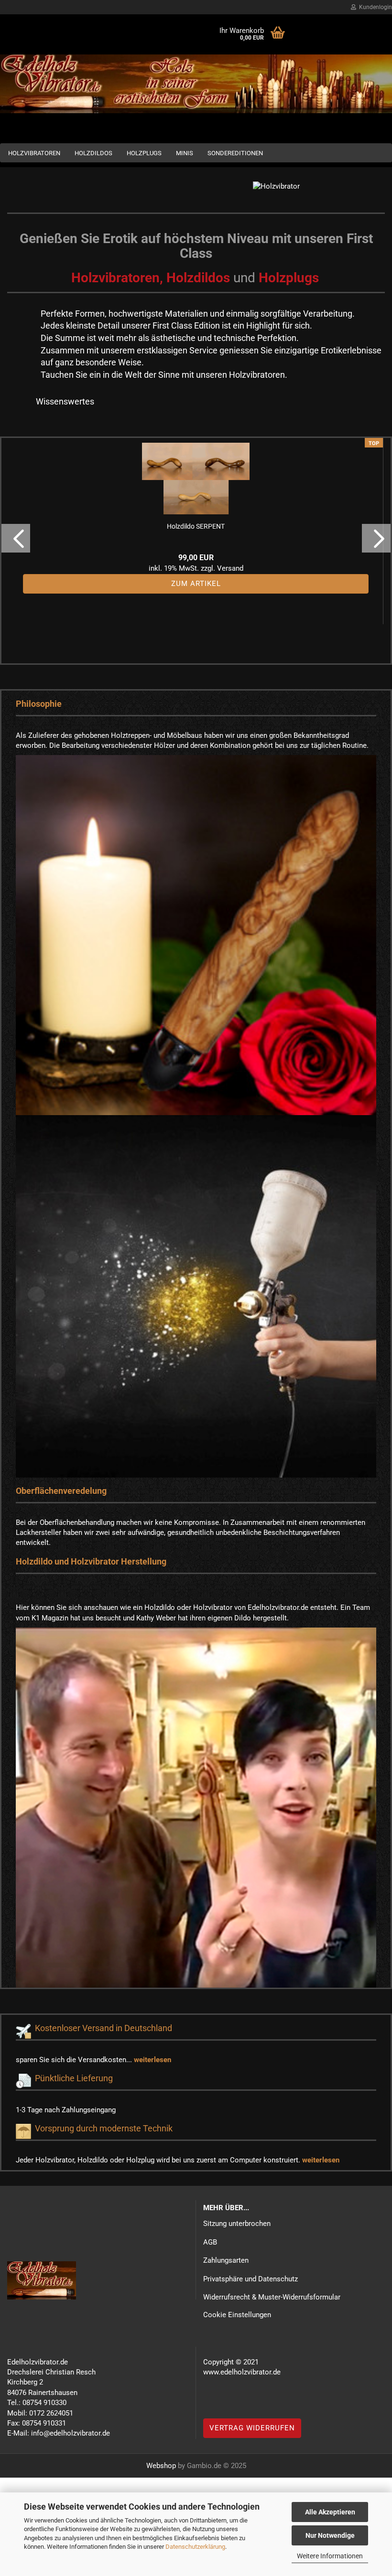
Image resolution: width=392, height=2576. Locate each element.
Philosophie (39, 704)
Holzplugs (144, 153)
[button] (16, 538)
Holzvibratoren (34, 153)
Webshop (161, 2466)
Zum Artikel (196, 584)
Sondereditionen (235, 153)
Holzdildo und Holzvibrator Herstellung (91, 1561)
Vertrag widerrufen (252, 2428)
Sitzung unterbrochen (237, 2224)
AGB (210, 2242)
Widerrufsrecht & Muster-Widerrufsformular (272, 2297)
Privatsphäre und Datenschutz (250, 2279)
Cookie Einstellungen (237, 2315)
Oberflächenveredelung (61, 1491)
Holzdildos (93, 153)
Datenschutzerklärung (195, 2547)
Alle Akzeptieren (330, 2512)
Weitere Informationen (330, 2556)
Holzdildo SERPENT (196, 526)
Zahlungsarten (226, 2260)
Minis (185, 153)
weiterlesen (152, 2060)
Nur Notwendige (330, 2535)
